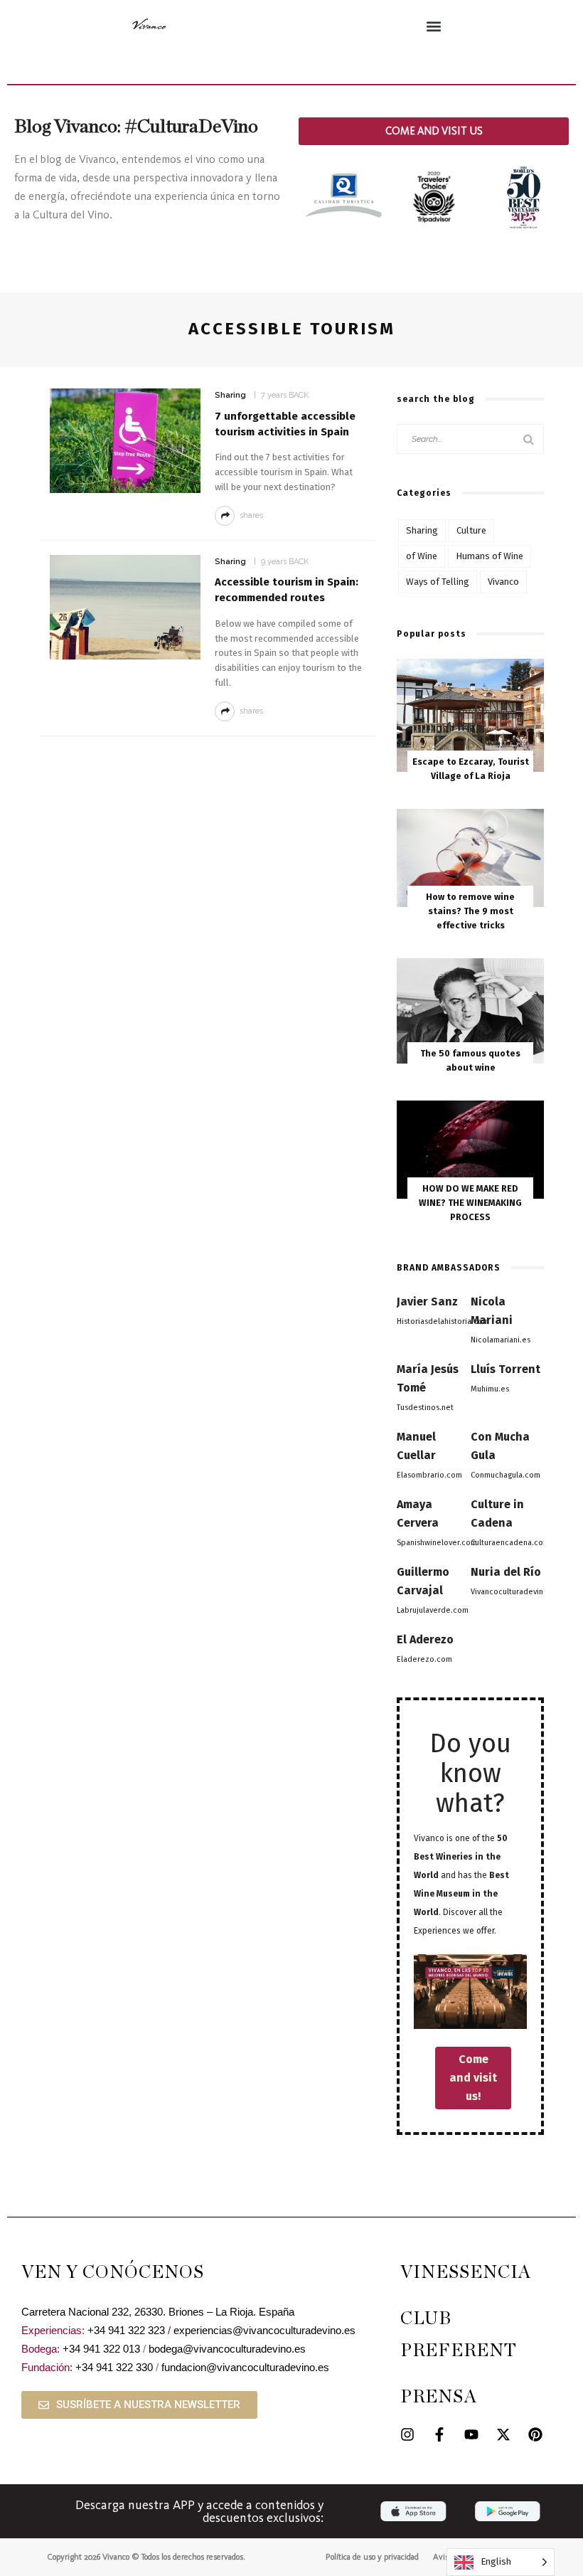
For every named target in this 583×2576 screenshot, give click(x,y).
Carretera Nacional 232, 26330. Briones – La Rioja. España (158, 2312)
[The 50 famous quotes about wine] (470, 1010)
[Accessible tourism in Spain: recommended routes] (125, 606)
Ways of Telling (438, 582)
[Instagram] (407, 2434)
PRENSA (439, 2397)
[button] (434, 26)
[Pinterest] (535, 2434)
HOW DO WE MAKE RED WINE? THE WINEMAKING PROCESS (470, 1203)
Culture (471, 530)
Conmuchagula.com (506, 1475)
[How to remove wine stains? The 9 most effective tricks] (470, 857)
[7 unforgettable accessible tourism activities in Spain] (125, 440)
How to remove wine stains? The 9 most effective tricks (470, 911)
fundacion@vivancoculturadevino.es (245, 2367)
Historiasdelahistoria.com (443, 1321)
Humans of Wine (490, 556)
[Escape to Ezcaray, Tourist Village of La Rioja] (470, 715)
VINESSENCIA (466, 2273)
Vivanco (503, 582)
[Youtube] (471, 2434)
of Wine (422, 556)
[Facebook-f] (439, 2434)
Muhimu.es (490, 1389)
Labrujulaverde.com (433, 1610)
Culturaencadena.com (510, 1543)
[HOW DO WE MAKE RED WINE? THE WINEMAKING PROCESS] (470, 1149)
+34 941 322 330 (114, 2367)
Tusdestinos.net (425, 1408)
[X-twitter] (503, 2434)
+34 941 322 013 (101, 2349)
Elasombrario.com (429, 1475)
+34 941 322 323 (126, 2330)
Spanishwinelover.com (437, 1543)
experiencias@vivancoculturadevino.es (264, 2330)
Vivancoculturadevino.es (515, 1592)
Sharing (230, 395)
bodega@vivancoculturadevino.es (227, 2349)
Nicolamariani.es (501, 1340)
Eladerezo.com (424, 1659)
